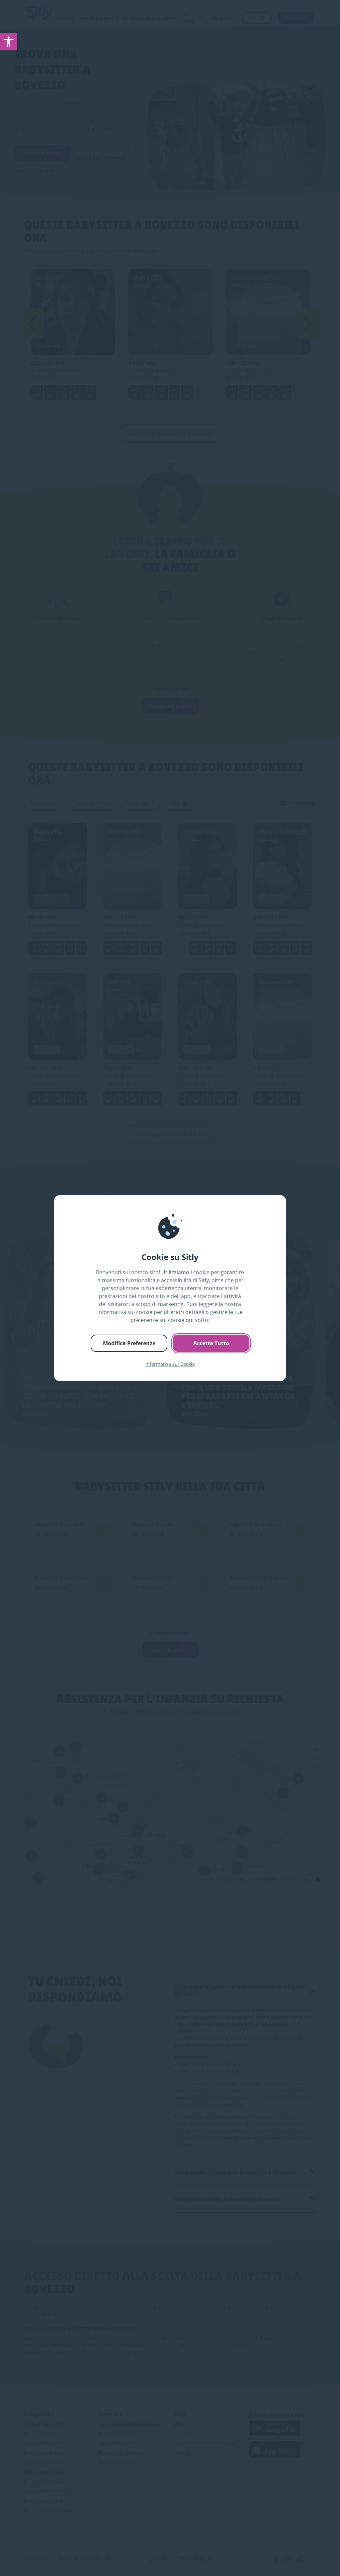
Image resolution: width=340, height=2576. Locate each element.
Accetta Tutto (211, 1343)
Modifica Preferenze (129, 1343)
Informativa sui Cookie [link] (170, 1364)
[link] (9, 42)
